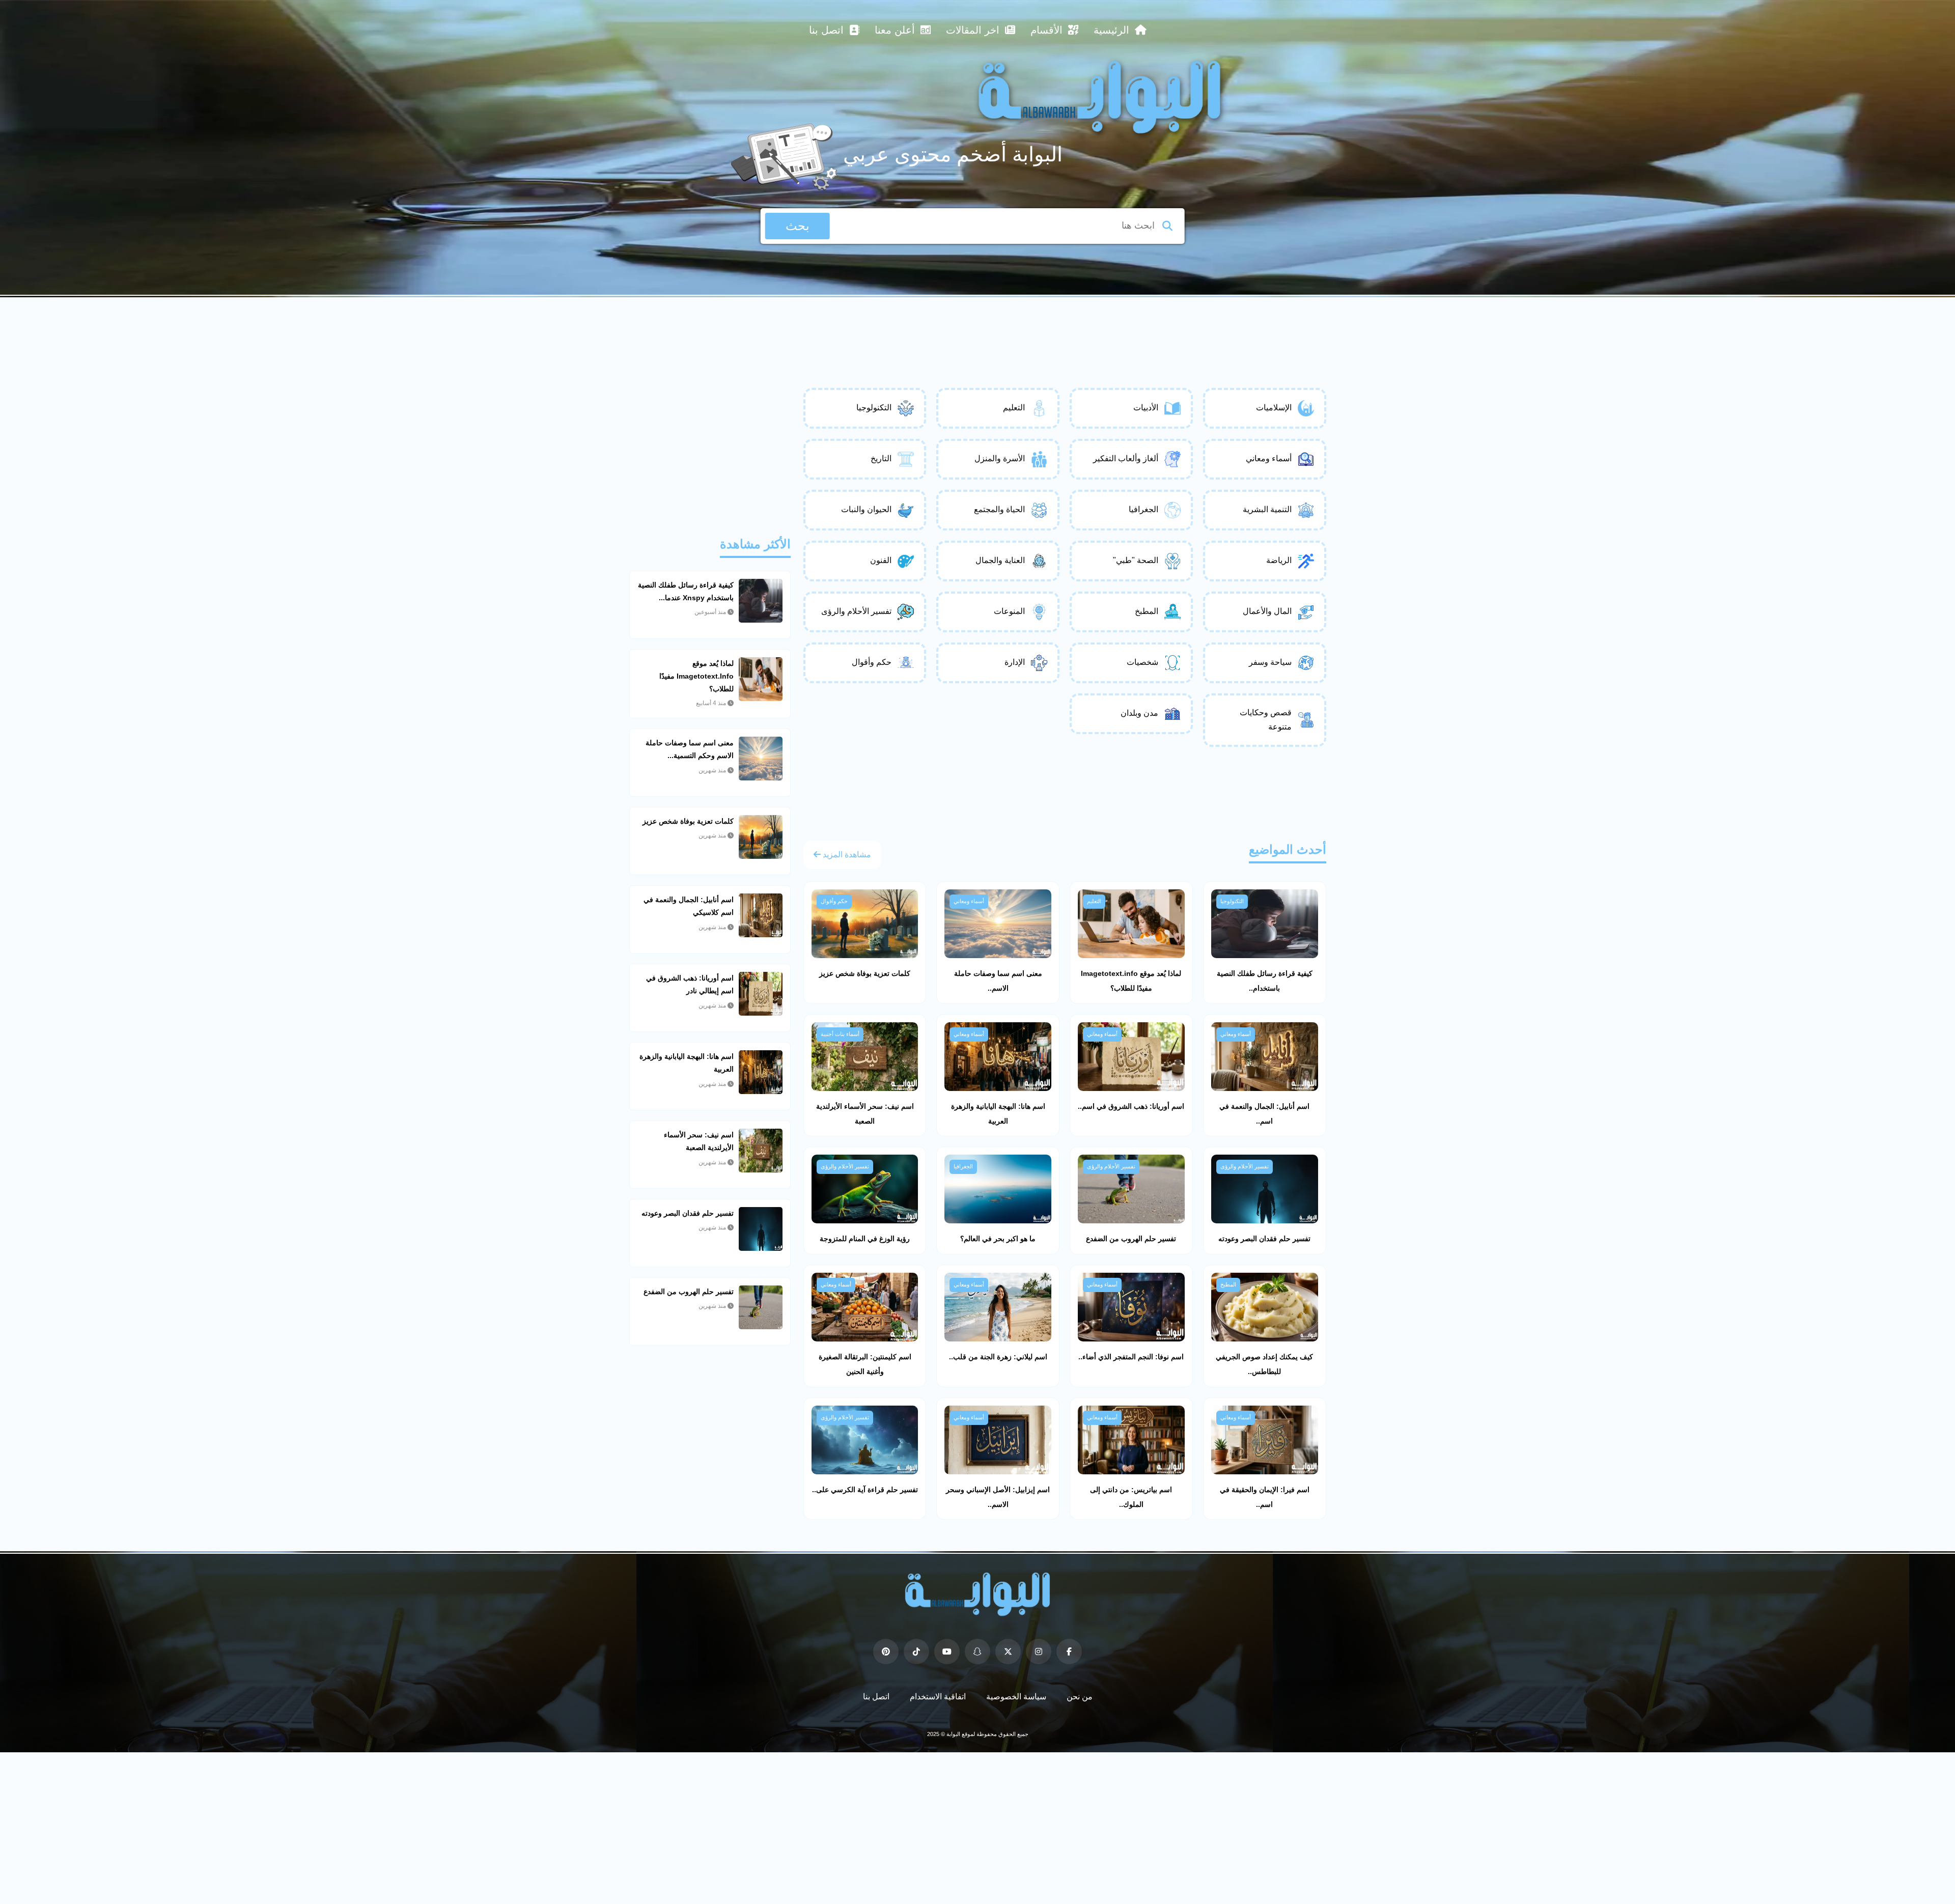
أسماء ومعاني (1269, 458)
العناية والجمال (1000, 560)
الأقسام (1048, 30)
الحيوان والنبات (866, 509)
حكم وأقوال (872, 662)
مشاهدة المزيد (846, 855)
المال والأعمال (1267, 611)
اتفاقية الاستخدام (938, 1697)
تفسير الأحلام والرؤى (856, 611)
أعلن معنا (896, 30)
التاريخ (881, 458)
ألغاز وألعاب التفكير (1126, 458)
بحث (798, 226)
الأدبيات (1146, 408)
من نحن (1080, 1697)
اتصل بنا (828, 30)
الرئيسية (1113, 30)
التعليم (1014, 408)
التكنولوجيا (874, 408)
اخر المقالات (974, 30)
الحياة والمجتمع (999, 509)
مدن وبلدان (1139, 713)
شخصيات (1142, 662)
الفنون (881, 560)
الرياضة (1279, 560)
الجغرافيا (1143, 509)
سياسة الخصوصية (1016, 1697)
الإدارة (1015, 662)
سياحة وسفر (1270, 662)
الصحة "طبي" (1136, 560)
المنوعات (1009, 611)
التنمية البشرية (1267, 509)
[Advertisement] (978, 325)
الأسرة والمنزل (1000, 458)
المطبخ (1147, 611)
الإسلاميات (1274, 408)
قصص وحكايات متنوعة (1266, 720)
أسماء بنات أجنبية (840, 1034)
